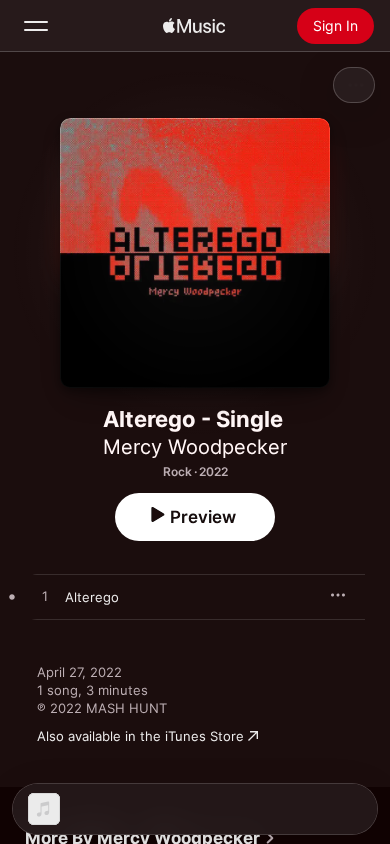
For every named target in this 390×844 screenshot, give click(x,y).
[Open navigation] (36, 26)
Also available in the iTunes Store (140, 736)
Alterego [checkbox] (92, 597)
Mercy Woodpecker (195, 447)
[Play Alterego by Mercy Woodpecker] (45, 597)
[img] (194, 26)
